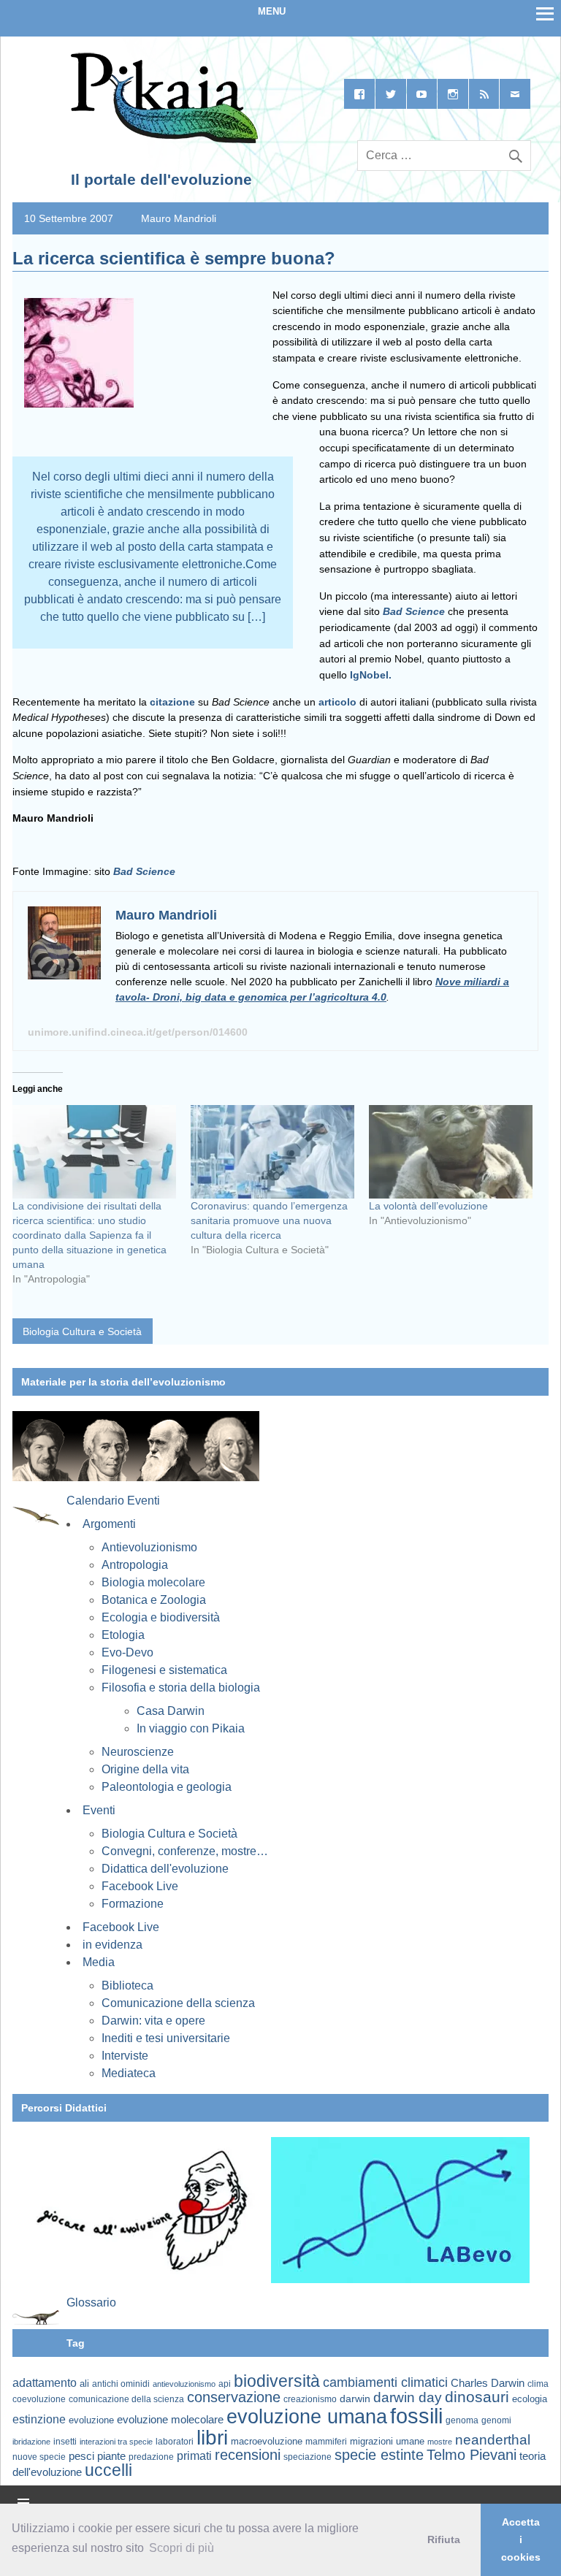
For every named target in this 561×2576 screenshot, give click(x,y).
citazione (172, 702)
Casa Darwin (171, 1711)
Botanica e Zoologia (154, 1600)
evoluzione (91, 2420)
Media (99, 1962)
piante (111, 2456)
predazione (151, 2457)
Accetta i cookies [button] (521, 2539)
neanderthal (493, 2440)
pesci (81, 2456)
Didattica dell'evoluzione (165, 1869)
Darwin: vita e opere (153, 2021)
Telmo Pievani (472, 2455)
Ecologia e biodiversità (161, 1617)
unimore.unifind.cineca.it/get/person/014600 (138, 1032)
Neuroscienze (138, 1752)
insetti (65, 2442)
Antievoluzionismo (149, 1547)
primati (194, 2456)
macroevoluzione (267, 2441)
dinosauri (477, 2397)
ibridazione (31, 2442)
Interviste (125, 2056)
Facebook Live (140, 1886)
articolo (337, 702)
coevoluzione (39, 2399)
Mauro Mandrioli (179, 218)
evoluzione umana (307, 2417)
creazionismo (310, 2399)
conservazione (234, 2397)
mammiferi (326, 2442)
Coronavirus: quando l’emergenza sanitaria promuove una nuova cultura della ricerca (269, 1220)
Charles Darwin (488, 2383)
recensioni (248, 2455)
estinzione (39, 2419)
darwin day (408, 2397)
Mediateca (129, 2073)
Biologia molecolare (153, 1582)
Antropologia (135, 1565)
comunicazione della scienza (126, 2399)
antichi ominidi (121, 2384)
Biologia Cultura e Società (82, 1331)
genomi (496, 2420)
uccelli (108, 2470)
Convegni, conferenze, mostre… (185, 1851)
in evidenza (112, 1945)
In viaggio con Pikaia (191, 1728)
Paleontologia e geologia (167, 1787)
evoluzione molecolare (170, 2419)
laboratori (175, 2441)
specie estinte (379, 2455)
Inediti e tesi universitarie (166, 2038)
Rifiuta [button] (444, 2539)
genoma (462, 2420)
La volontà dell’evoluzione (428, 1206)
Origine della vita (145, 1769)
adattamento (45, 2383)
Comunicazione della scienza (178, 2003)
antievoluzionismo (184, 2384)
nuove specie (39, 2457)
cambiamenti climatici (385, 2382)
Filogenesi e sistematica (164, 1670)
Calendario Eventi (113, 1501)
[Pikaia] (162, 140)
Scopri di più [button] (182, 2548)
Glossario (91, 2302)
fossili (416, 2416)
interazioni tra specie (116, 2442)
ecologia (530, 2399)
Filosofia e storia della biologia (181, 1688)
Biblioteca (127, 1985)
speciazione (308, 2457)
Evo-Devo (127, 1652)
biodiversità (277, 2381)
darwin (355, 2399)
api (225, 2384)
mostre (440, 2442)
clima (538, 2384)
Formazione (133, 1904)
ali (84, 2384)
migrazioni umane (387, 2441)
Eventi (99, 1810)
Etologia (123, 1635)
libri (212, 2437)
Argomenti (109, 1524)
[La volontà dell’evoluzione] (451, 1152)
